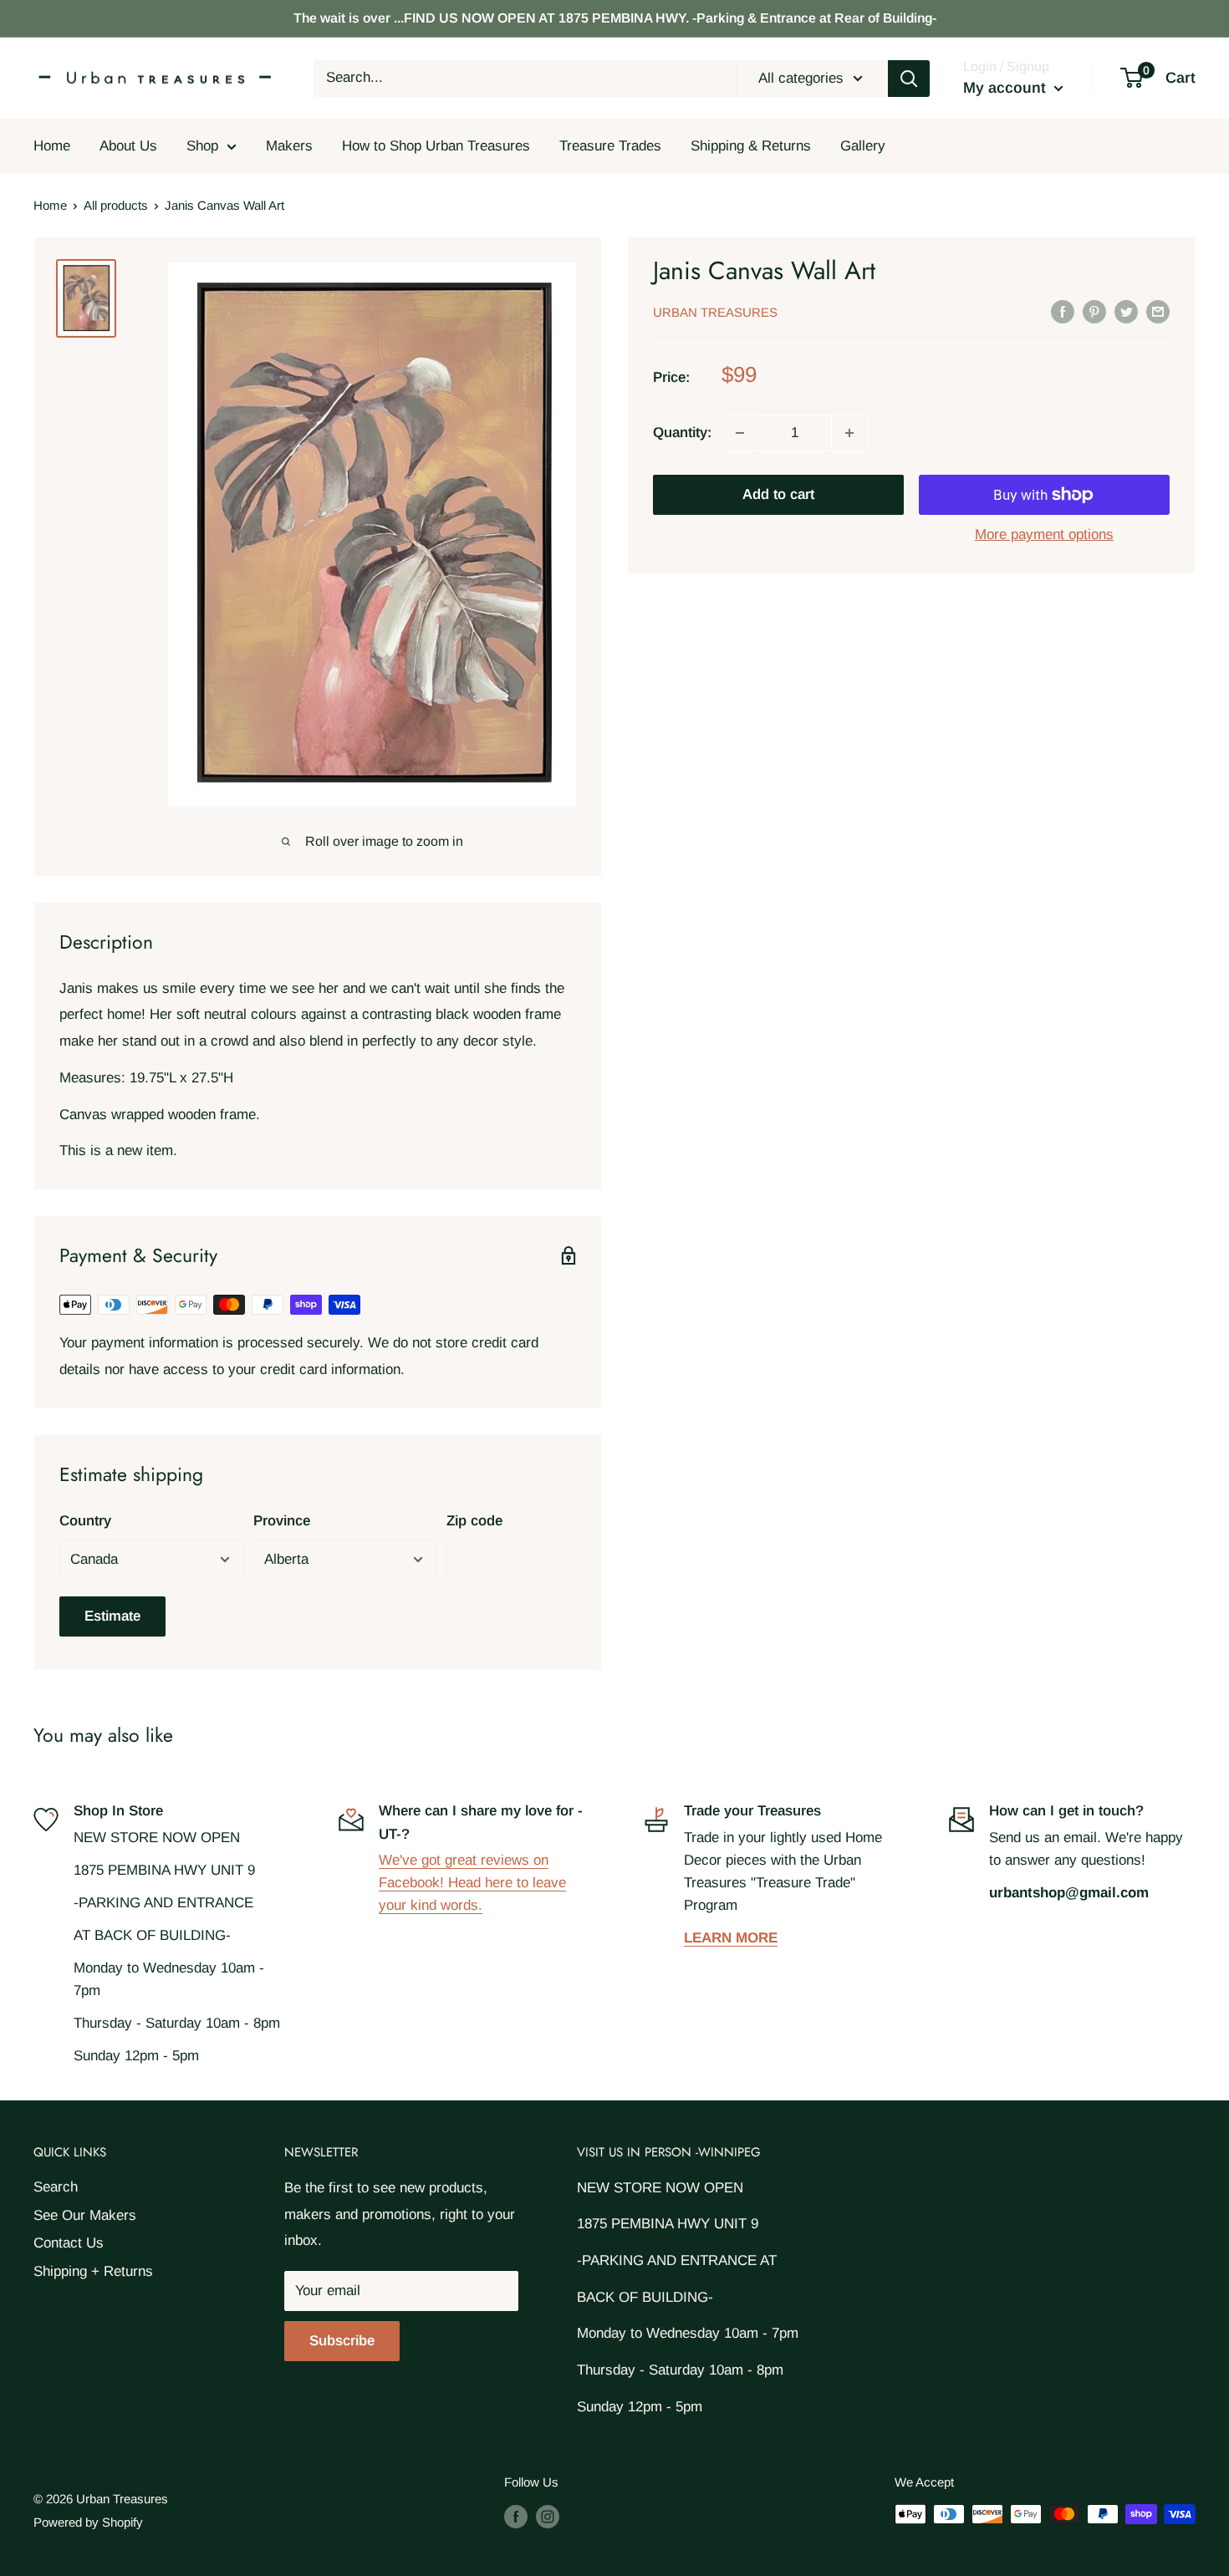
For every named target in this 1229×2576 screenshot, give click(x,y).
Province (282, 1521)
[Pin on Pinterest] (1094, 311)
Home (52, 146)
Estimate (112, 1616)
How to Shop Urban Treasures (436, 146)
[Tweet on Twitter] (1126, 311)
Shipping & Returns (751, 146)
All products (116, 205)
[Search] (909, 79)
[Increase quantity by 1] (849, 433)
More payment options (1044, 535)
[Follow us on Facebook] (516, 2516)
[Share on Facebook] (1063, 311)
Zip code (474, 1521)
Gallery (863, 146)
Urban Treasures (715, 312)
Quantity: (682, 433)
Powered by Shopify (88, 2522)
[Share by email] (1158, 311)
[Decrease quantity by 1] (740, 433)
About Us (128, 146)
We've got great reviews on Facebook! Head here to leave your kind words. (472, 1883)
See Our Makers (85, 2215)
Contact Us (69, 2243)
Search (56, 2187)
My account (1007, 88)
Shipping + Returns (93, 2271)
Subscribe (342, 2341)
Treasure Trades (610, 146)
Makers (289, 146)
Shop (202, 146)
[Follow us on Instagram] (548, 2516)
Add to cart (778, 494)
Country (85, 1521)
